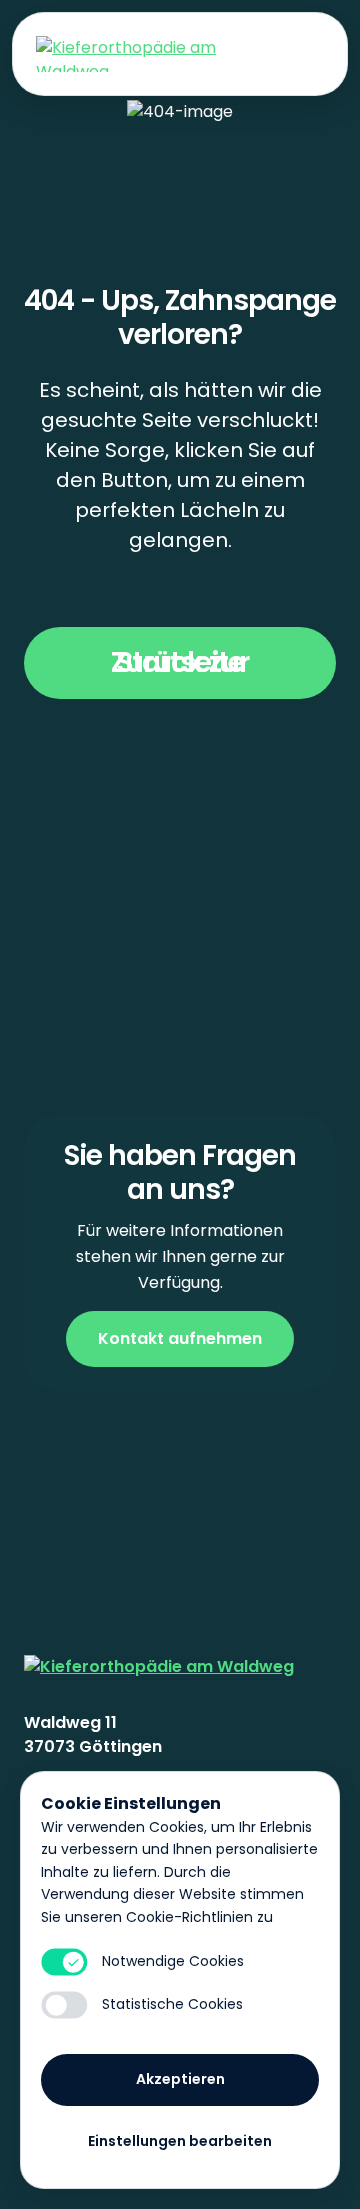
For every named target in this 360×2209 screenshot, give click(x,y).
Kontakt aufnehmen (180, 1338)
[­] (304, 54)
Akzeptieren (180, 2079)
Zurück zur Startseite (180, 662)
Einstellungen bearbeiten (180, 2141)
